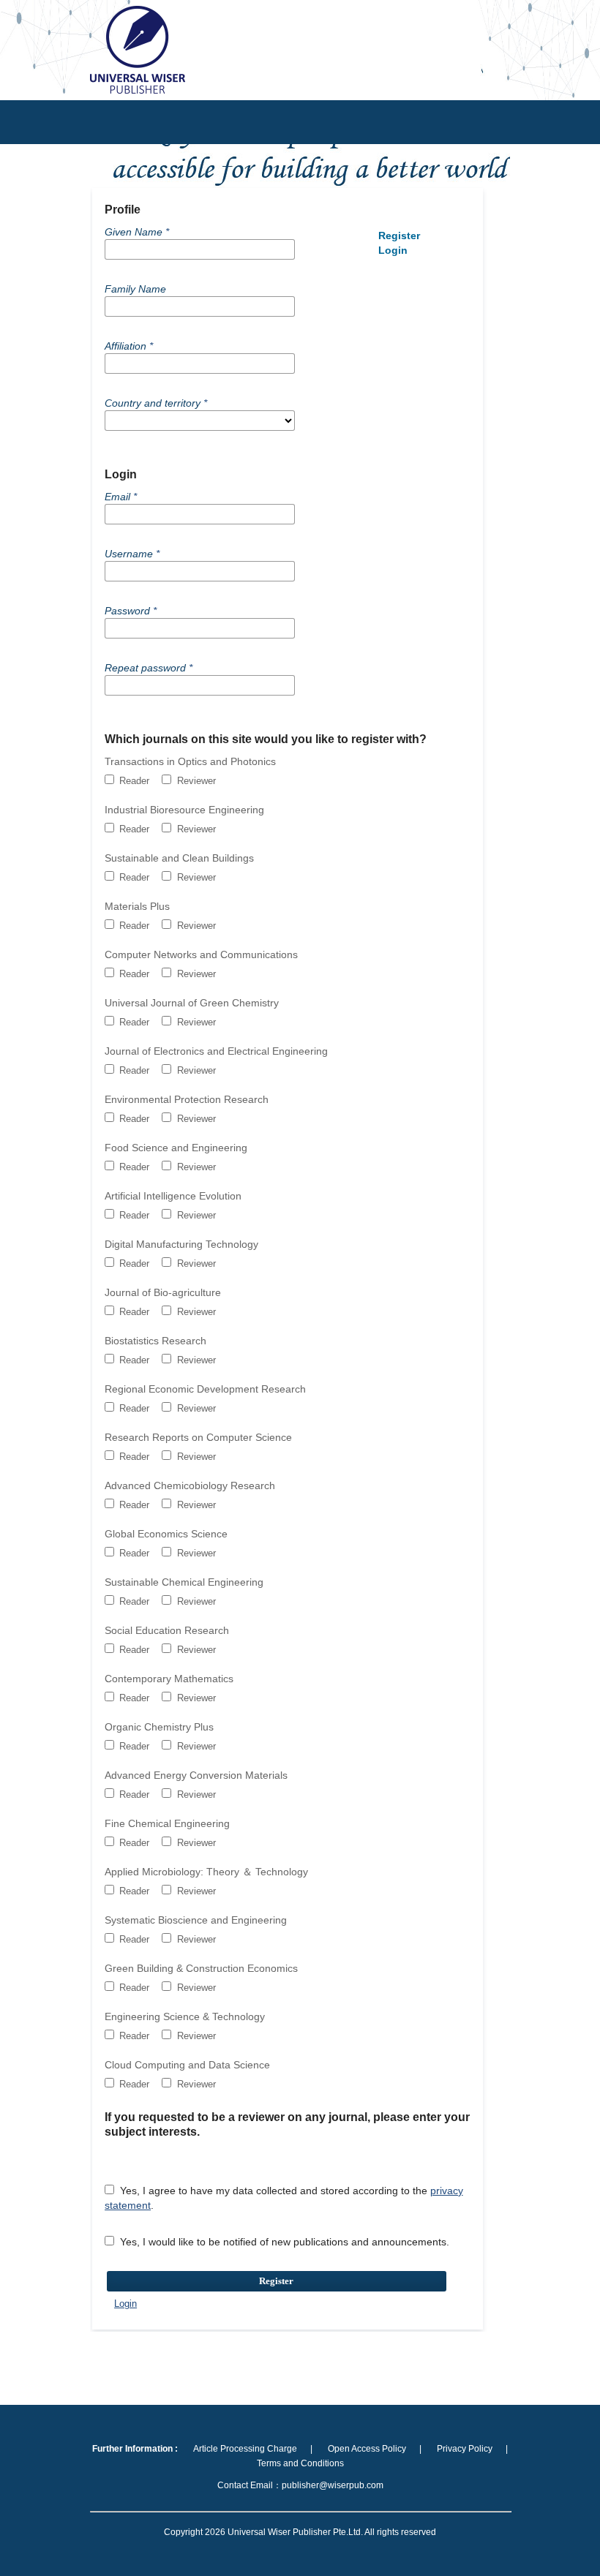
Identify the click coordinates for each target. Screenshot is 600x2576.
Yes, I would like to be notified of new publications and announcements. (283, 2242)
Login (125, 2304)
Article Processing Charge (245, 2449)
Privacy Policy (465, 2449)
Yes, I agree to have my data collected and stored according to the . (284, 2198)
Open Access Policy (367, 2449)
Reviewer (195, 781)
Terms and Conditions (300, 2463)
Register (276, 2281)
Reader (133, 781)
